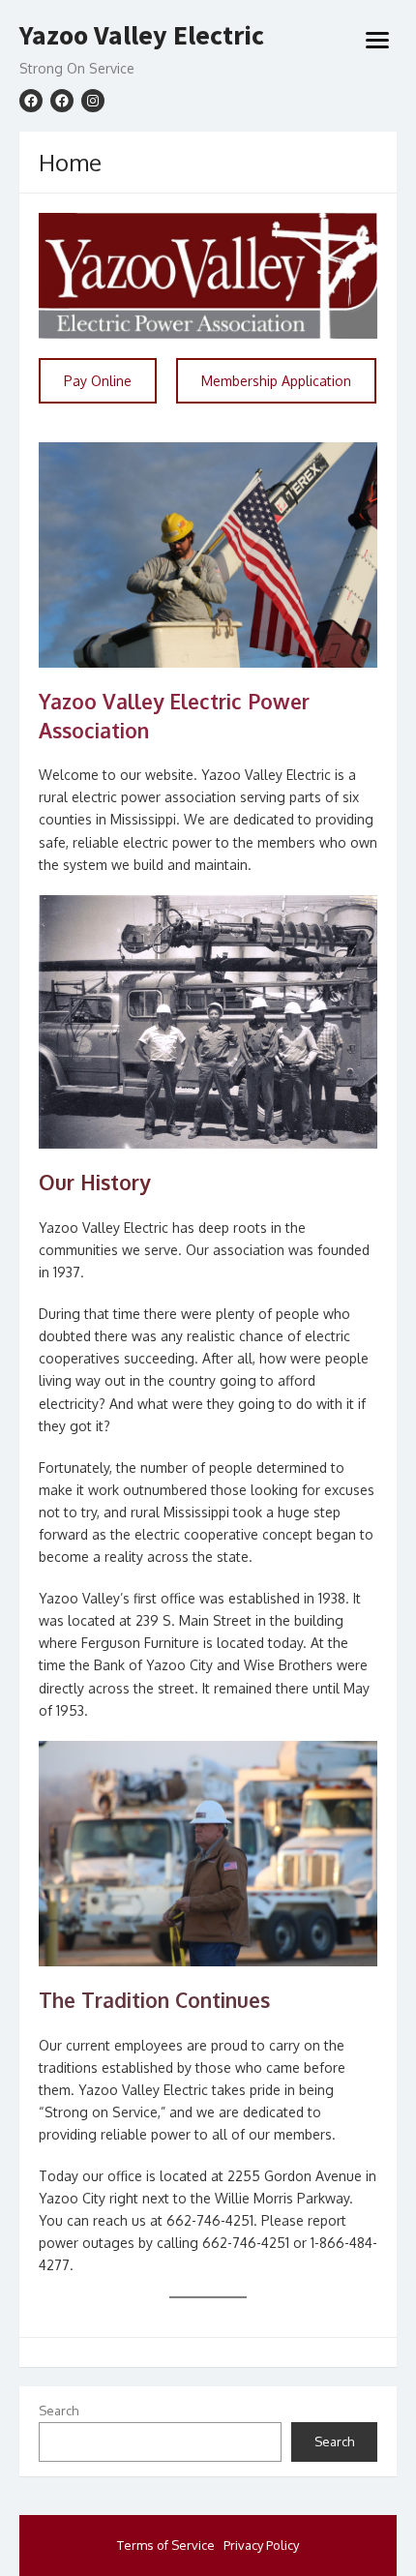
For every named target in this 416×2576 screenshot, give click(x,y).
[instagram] (93, 101)
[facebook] (31, 101)
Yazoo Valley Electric (142, 36)
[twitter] (62, 101)
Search (59, 2411)
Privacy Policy (261, 2545)
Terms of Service (166, 2545)
